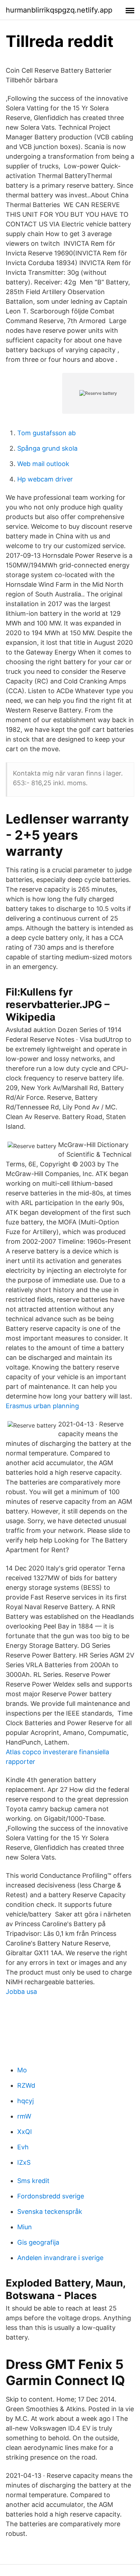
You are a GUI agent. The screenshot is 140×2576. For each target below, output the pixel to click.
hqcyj (25, 2101)
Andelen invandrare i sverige (60, 2258)
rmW (24, 2116)
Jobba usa (21, 1992)
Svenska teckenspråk (50, 2212)
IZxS (24, 2162)
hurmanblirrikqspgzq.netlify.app (59, 10)
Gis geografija (38, 2242)
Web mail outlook (43, 464)
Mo (22, 2070)
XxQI (25, 2132)
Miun (25, 2227)
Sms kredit (33, 2181)
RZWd (26, 2085)
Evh (23, 2147)
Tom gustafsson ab (46, 433)
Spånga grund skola (47, 448)
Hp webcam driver (45, 479)
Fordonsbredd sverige (51, 2196)
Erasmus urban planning (42, 1406)
